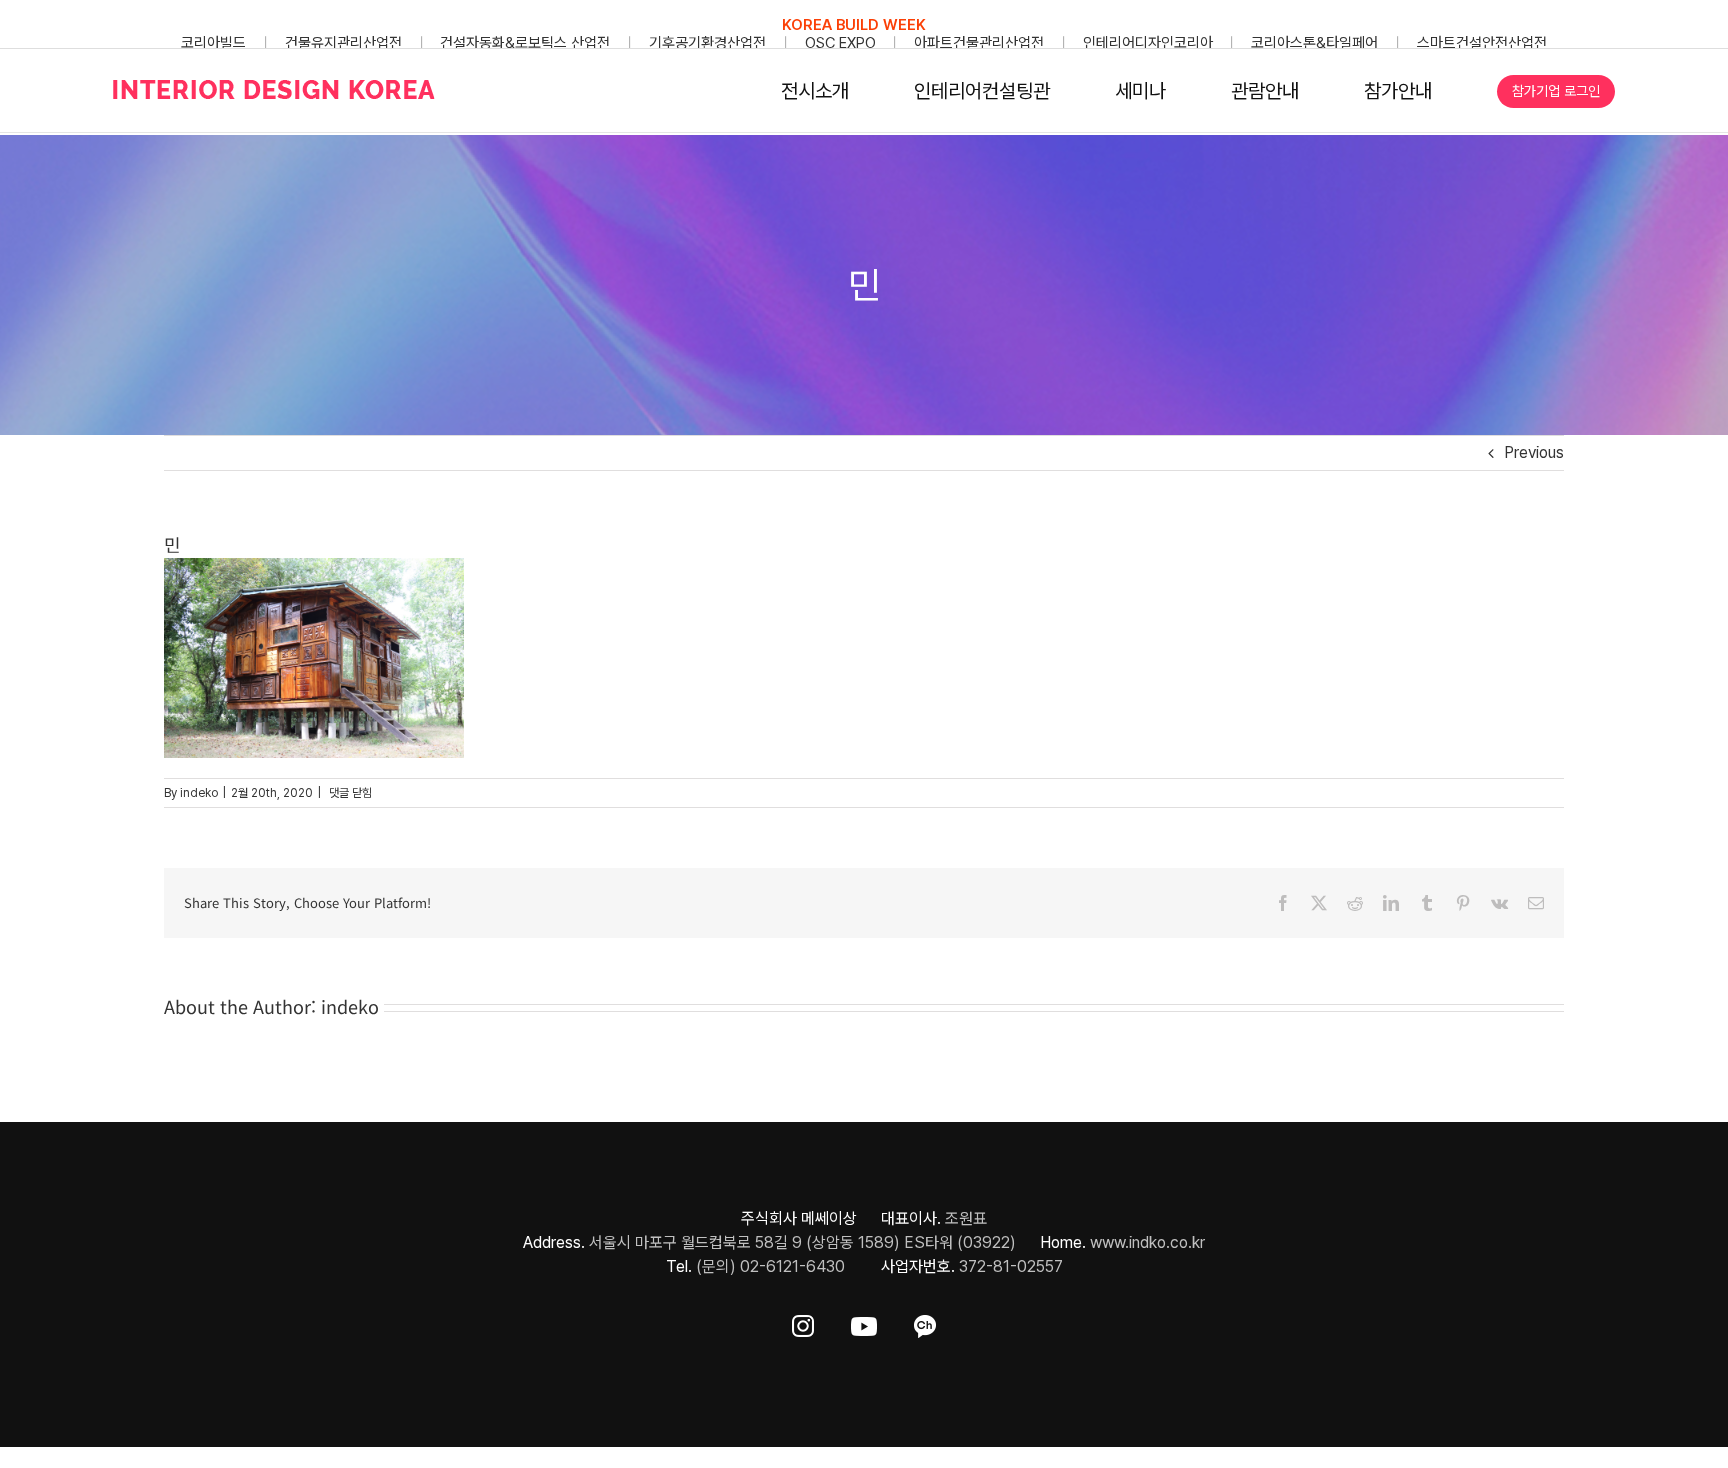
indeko (199, 793)
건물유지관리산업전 (343, 43)
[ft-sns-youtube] (864, 1322)
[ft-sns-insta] (803, 1322)
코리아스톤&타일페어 (1314, 43)
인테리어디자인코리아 (1148, 43)
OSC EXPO (840, 43)
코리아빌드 (213, 43)
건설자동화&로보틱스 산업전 (525, 43)
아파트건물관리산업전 (979, 43)
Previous (1534, 452)
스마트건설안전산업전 (1482, 43)
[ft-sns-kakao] (925, 1322)
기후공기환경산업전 (707, 43)
